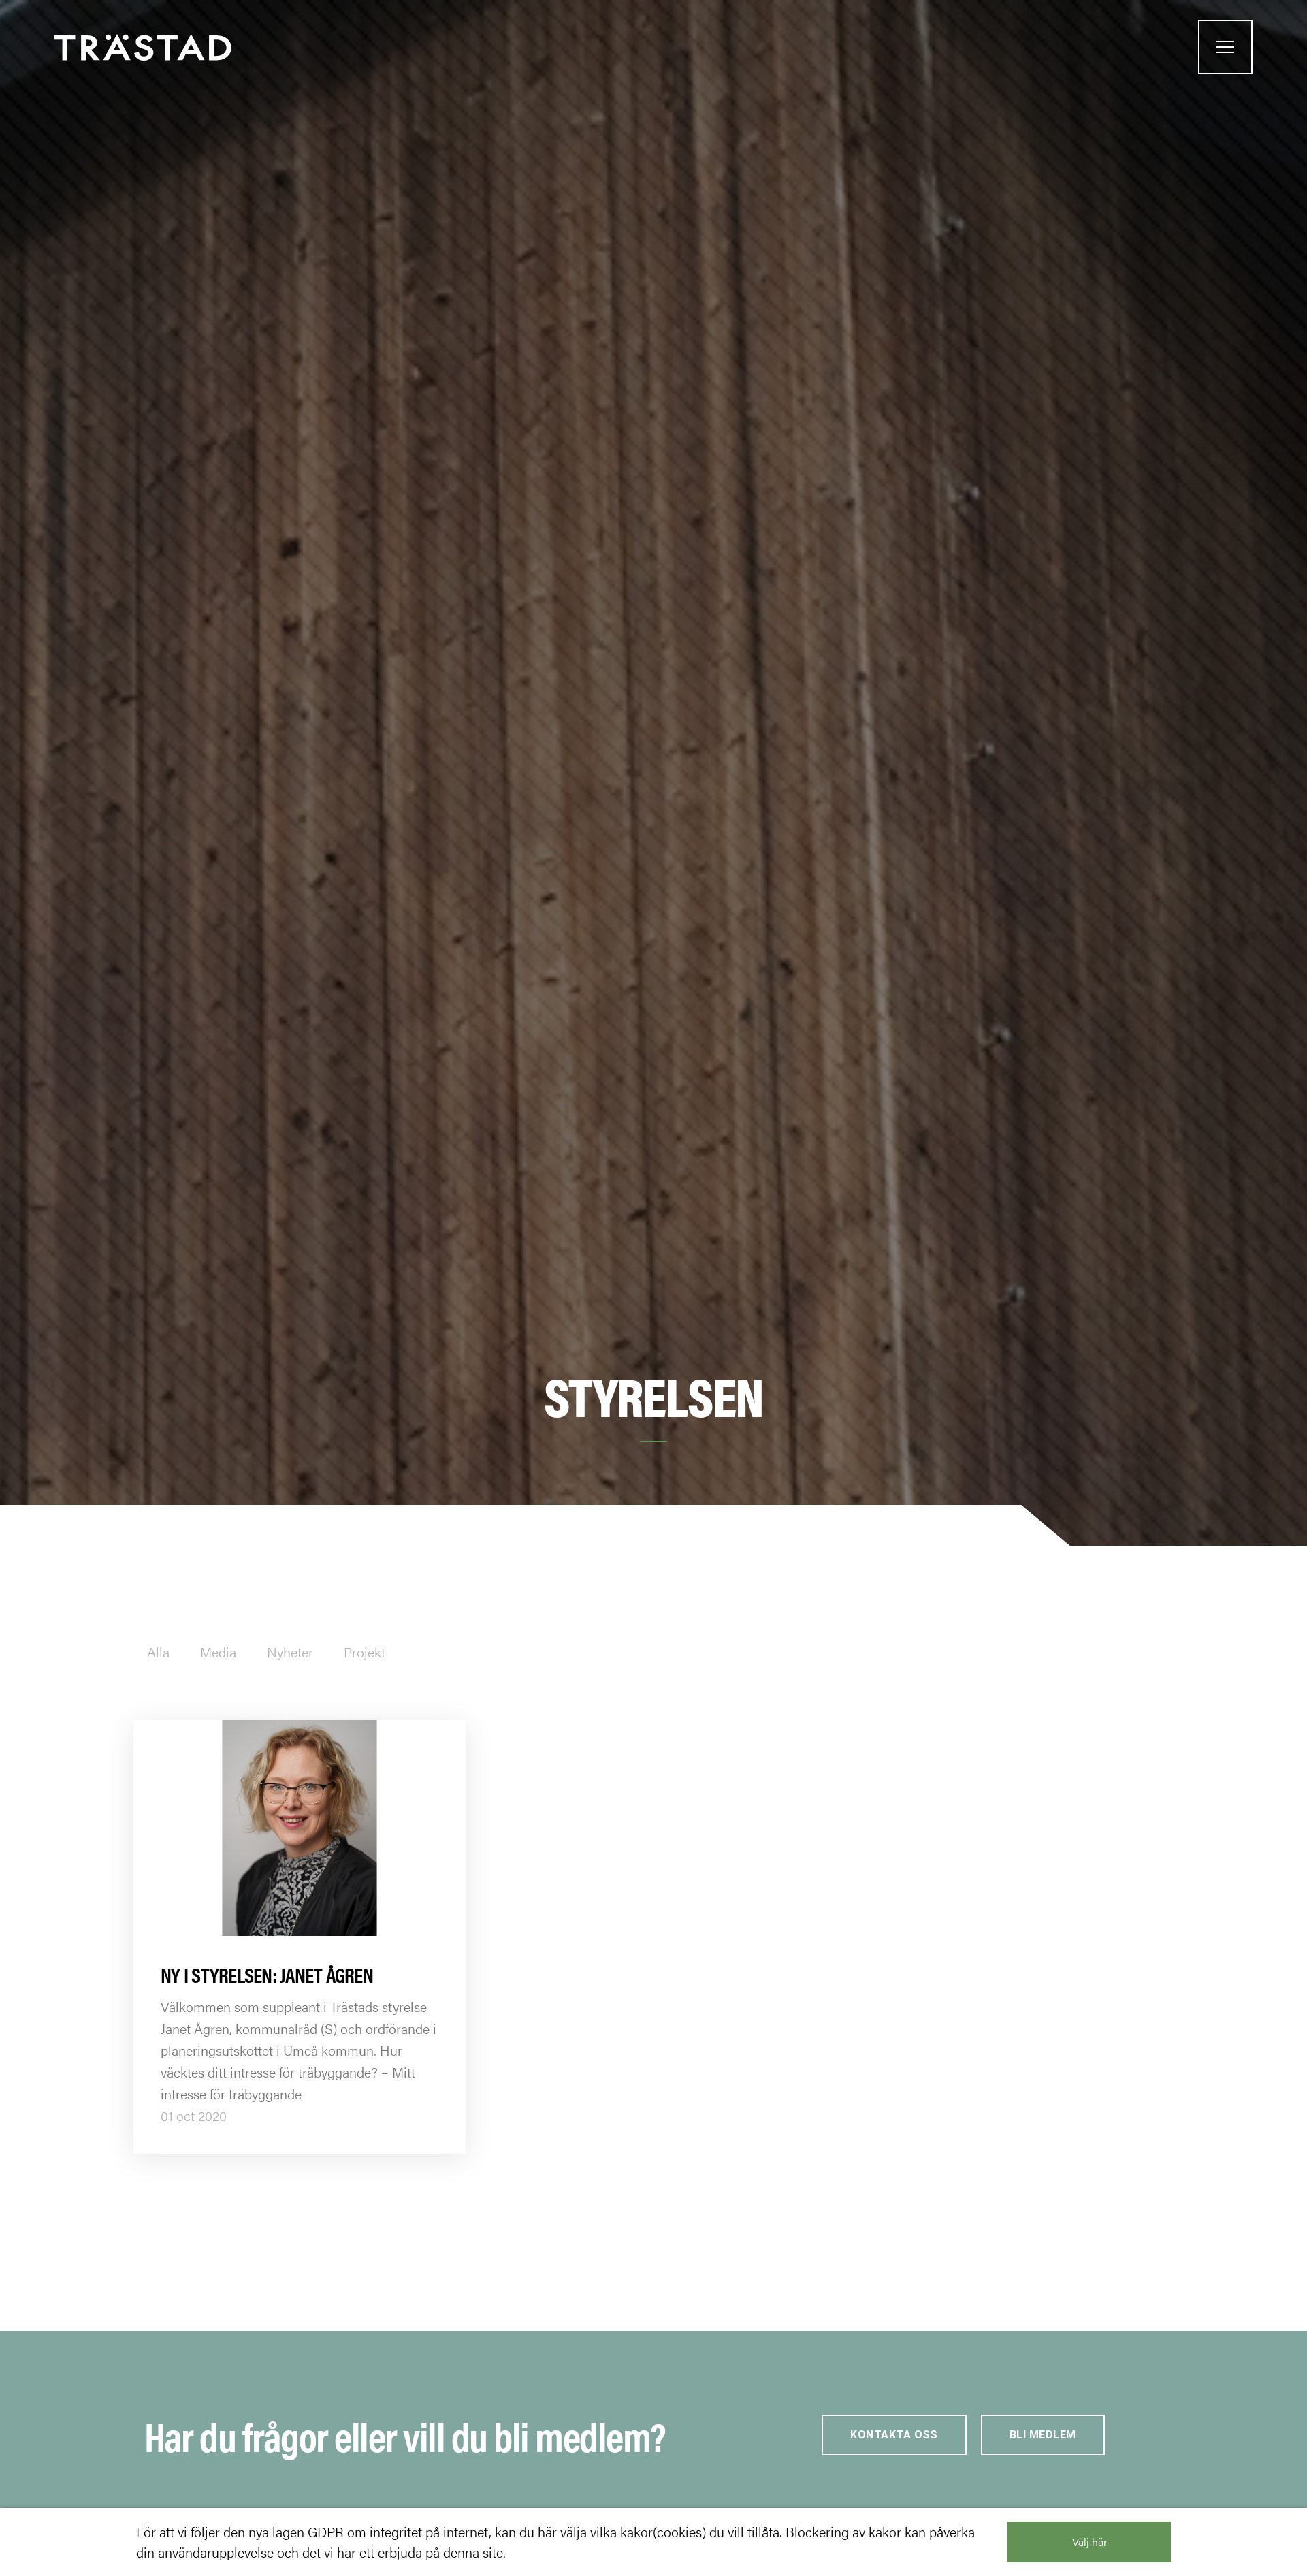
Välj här (1090, 2542)
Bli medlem (1043, 2435)
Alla (158, 1652)
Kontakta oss (894, 2435)
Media (218, 1652)
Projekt (365, 1652)
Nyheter (290, 1652)
